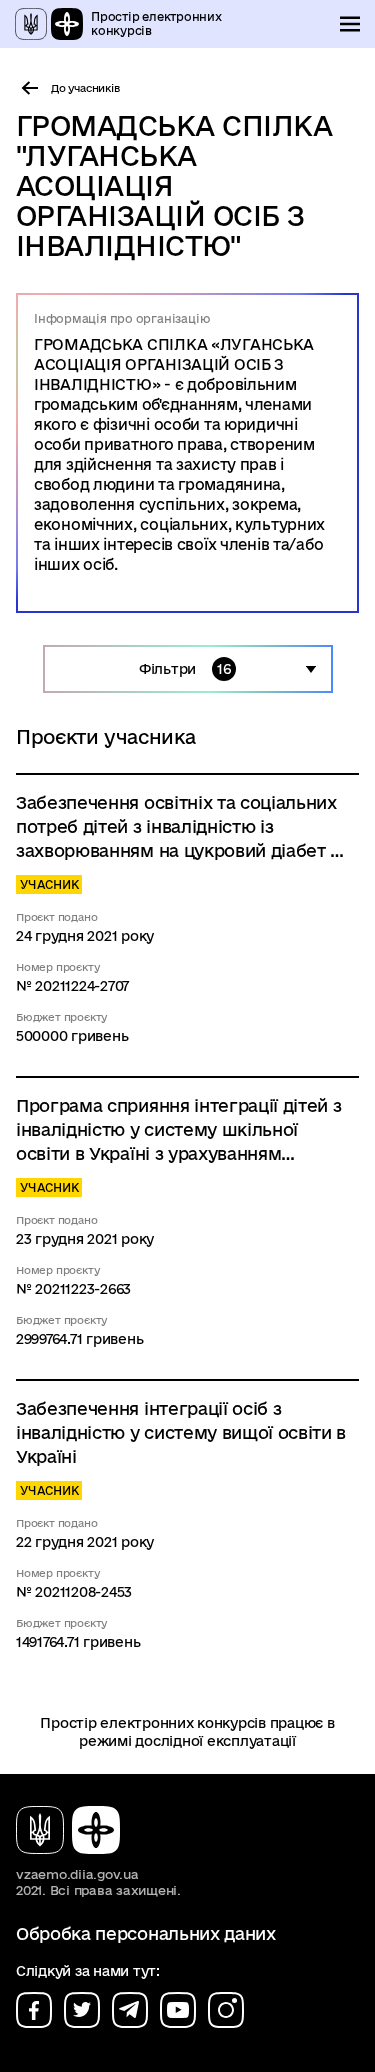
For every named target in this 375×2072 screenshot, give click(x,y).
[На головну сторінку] (76, 1830)
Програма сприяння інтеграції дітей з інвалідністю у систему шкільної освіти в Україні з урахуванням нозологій (178, 1131)
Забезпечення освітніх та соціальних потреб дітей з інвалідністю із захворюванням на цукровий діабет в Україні (178, 828)
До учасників (85, 88)
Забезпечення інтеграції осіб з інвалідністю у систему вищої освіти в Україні (181, 1432)
